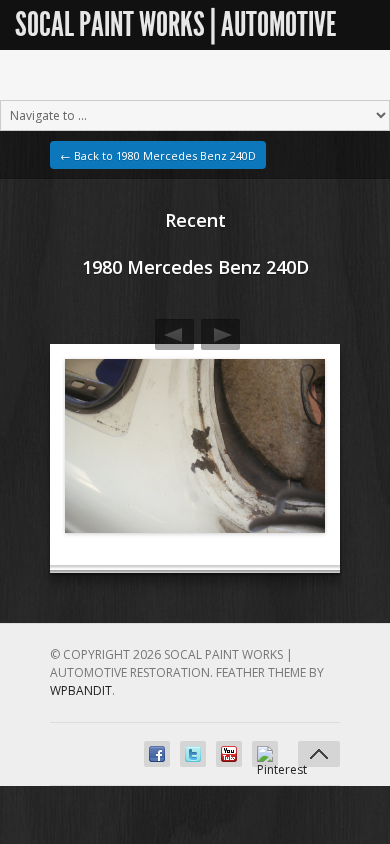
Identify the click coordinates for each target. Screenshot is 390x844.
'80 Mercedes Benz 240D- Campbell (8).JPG (220, 334)
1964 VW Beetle (174, 334)
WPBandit (81, 690)
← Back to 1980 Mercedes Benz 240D (158, 155)
